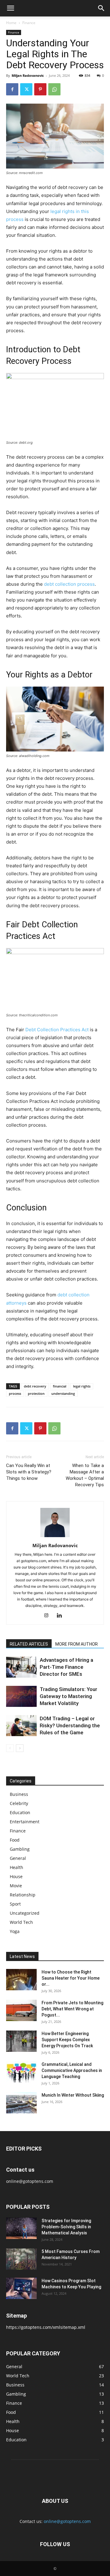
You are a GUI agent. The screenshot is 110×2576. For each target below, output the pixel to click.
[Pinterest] (40, 89)
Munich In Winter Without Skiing (73, 2095)
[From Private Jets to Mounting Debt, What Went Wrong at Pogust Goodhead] (21, 2010)
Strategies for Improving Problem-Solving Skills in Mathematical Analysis (66, 2227)
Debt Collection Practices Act (57, 1030)
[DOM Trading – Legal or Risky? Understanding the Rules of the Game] (21, 1726)
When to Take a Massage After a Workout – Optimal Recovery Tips (85, 1475)
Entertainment (25, 1822)
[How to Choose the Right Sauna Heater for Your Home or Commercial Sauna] (21, 1980)
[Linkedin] (62, 1616)
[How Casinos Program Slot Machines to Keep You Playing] (21, 2288)
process (15, 1393)
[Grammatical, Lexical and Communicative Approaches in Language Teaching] (21, 2072)
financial (60, 1386)
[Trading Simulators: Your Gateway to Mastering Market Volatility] (21, 1696)
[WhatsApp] (54, 89)
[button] (10, 8)
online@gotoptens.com (67, 2521)
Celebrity (19, 1803)
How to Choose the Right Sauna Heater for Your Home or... (71, 1978)
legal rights (82, 1386)
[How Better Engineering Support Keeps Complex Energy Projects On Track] (21, 2041)
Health (16, 1867)
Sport (15, 1904)
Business (19, 1794)
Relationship (23, 1895)
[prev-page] (10, 1748)
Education (20, 1812)
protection (36, 1393)
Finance (29, 23)
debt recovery (35, 1386)
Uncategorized (25, 1913)
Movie (16, 1886)
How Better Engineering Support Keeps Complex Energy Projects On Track (67, 2040)
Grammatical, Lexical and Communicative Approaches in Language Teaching (72, 2070)
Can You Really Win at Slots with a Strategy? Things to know (29, 1472)
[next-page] (20, 1748)
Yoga (15, 1931)
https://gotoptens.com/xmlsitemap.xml (46, 2327)
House (16, 1876)
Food (15, 1840)
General (18, 1858)
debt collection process (69, 584)
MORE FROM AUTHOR (77, 1644)
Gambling (20, 1849)
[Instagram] (49, 1616)
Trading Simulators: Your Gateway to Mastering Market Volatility (68, 1696)
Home (11, 23)
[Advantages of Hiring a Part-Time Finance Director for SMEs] (21, 1667)
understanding (63, 1393)
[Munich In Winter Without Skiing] (21, 2103)
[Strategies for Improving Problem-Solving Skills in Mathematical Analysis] (21, 2228)
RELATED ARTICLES (29, 1644)
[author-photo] (55, 1537)
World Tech (21, 1922)
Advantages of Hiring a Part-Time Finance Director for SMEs (66, 1667)
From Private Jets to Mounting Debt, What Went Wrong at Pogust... (72, 2009)
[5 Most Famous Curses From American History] (21, 2259)
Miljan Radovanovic (28, 75)
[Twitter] (26, 89)
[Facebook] (12, 89)
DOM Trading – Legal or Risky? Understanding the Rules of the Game (70, 1725)
